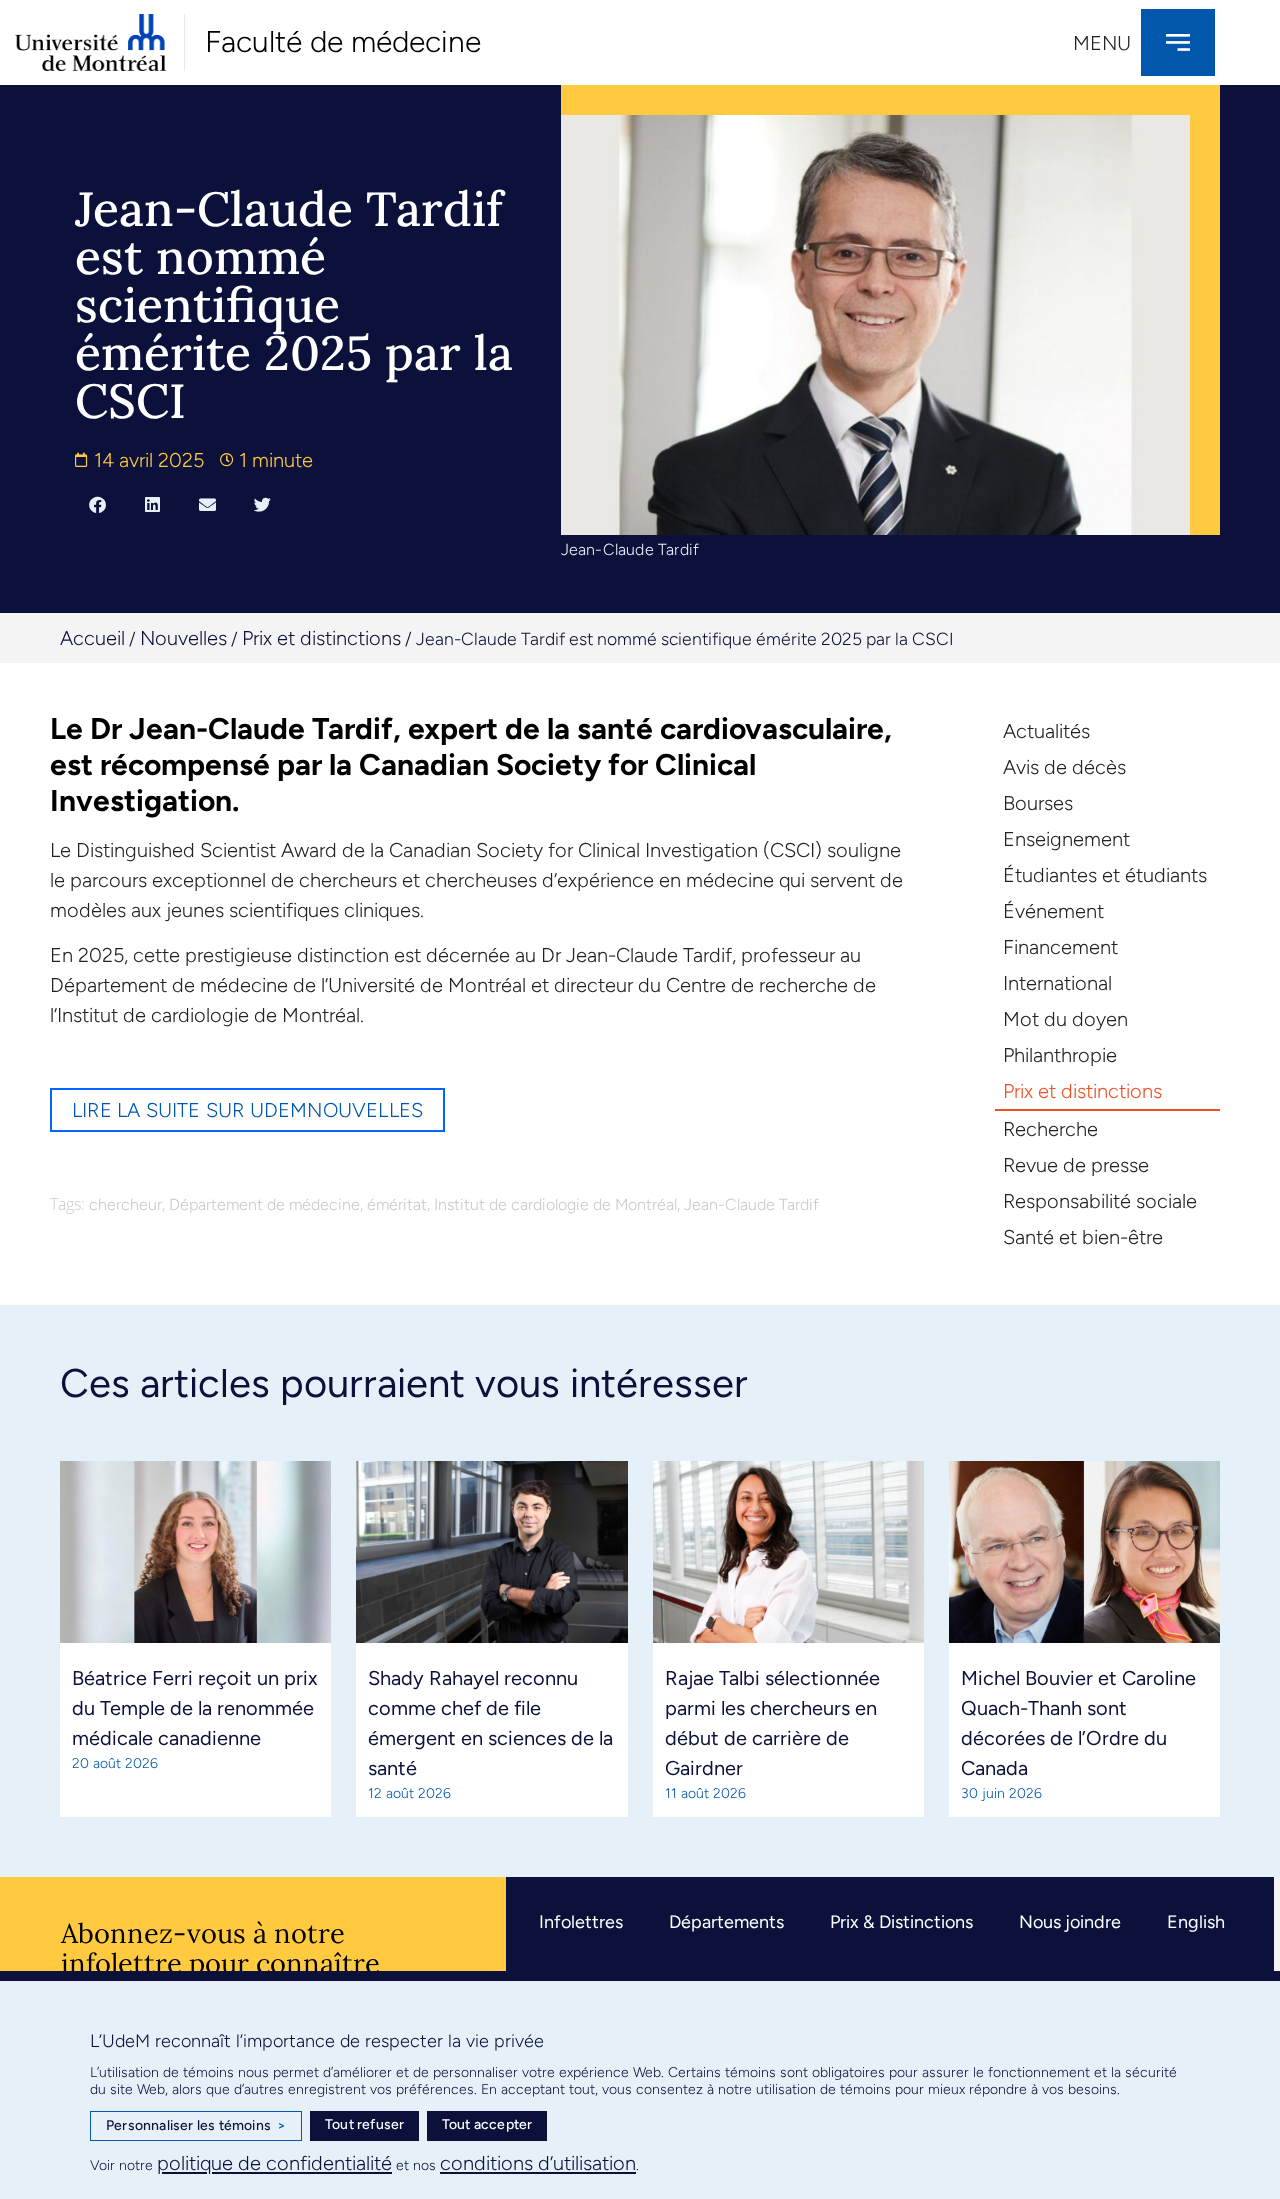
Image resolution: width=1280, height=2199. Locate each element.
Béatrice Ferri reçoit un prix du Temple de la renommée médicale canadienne (195, 1708)
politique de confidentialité (274, 2163)
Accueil (92, 638)
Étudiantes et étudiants (1105, 875)
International (1057, 983)
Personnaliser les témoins (196, 2125)
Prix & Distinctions (901, 1922)
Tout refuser (364, 2124)
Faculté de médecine (343, 41)
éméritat (397, 1204)
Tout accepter (487, 2124)
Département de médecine (264, 1204)
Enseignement (1066, 839)
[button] (97, 504)
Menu (1102, 43)
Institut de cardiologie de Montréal (555, 1204)
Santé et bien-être (1083, 1237)
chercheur (125, 1204)
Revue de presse (1076, 1165)
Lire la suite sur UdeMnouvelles (247, 1110)
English (1196, 1922)
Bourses (1038, 803)
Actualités (1046, 731)
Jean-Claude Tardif (751, 1204)
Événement (1053, 911)
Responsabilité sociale (1100, 1201)
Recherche (1050, 1129)
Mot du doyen (1065, 1019)
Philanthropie (1060, 1055)
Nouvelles (183, 638)
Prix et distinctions (321, 638)
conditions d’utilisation (538, 2163)
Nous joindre (1070, 1922)
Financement (1060, 947)
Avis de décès (1064, 767)
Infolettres (581, 1922)
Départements (726, 1922)
